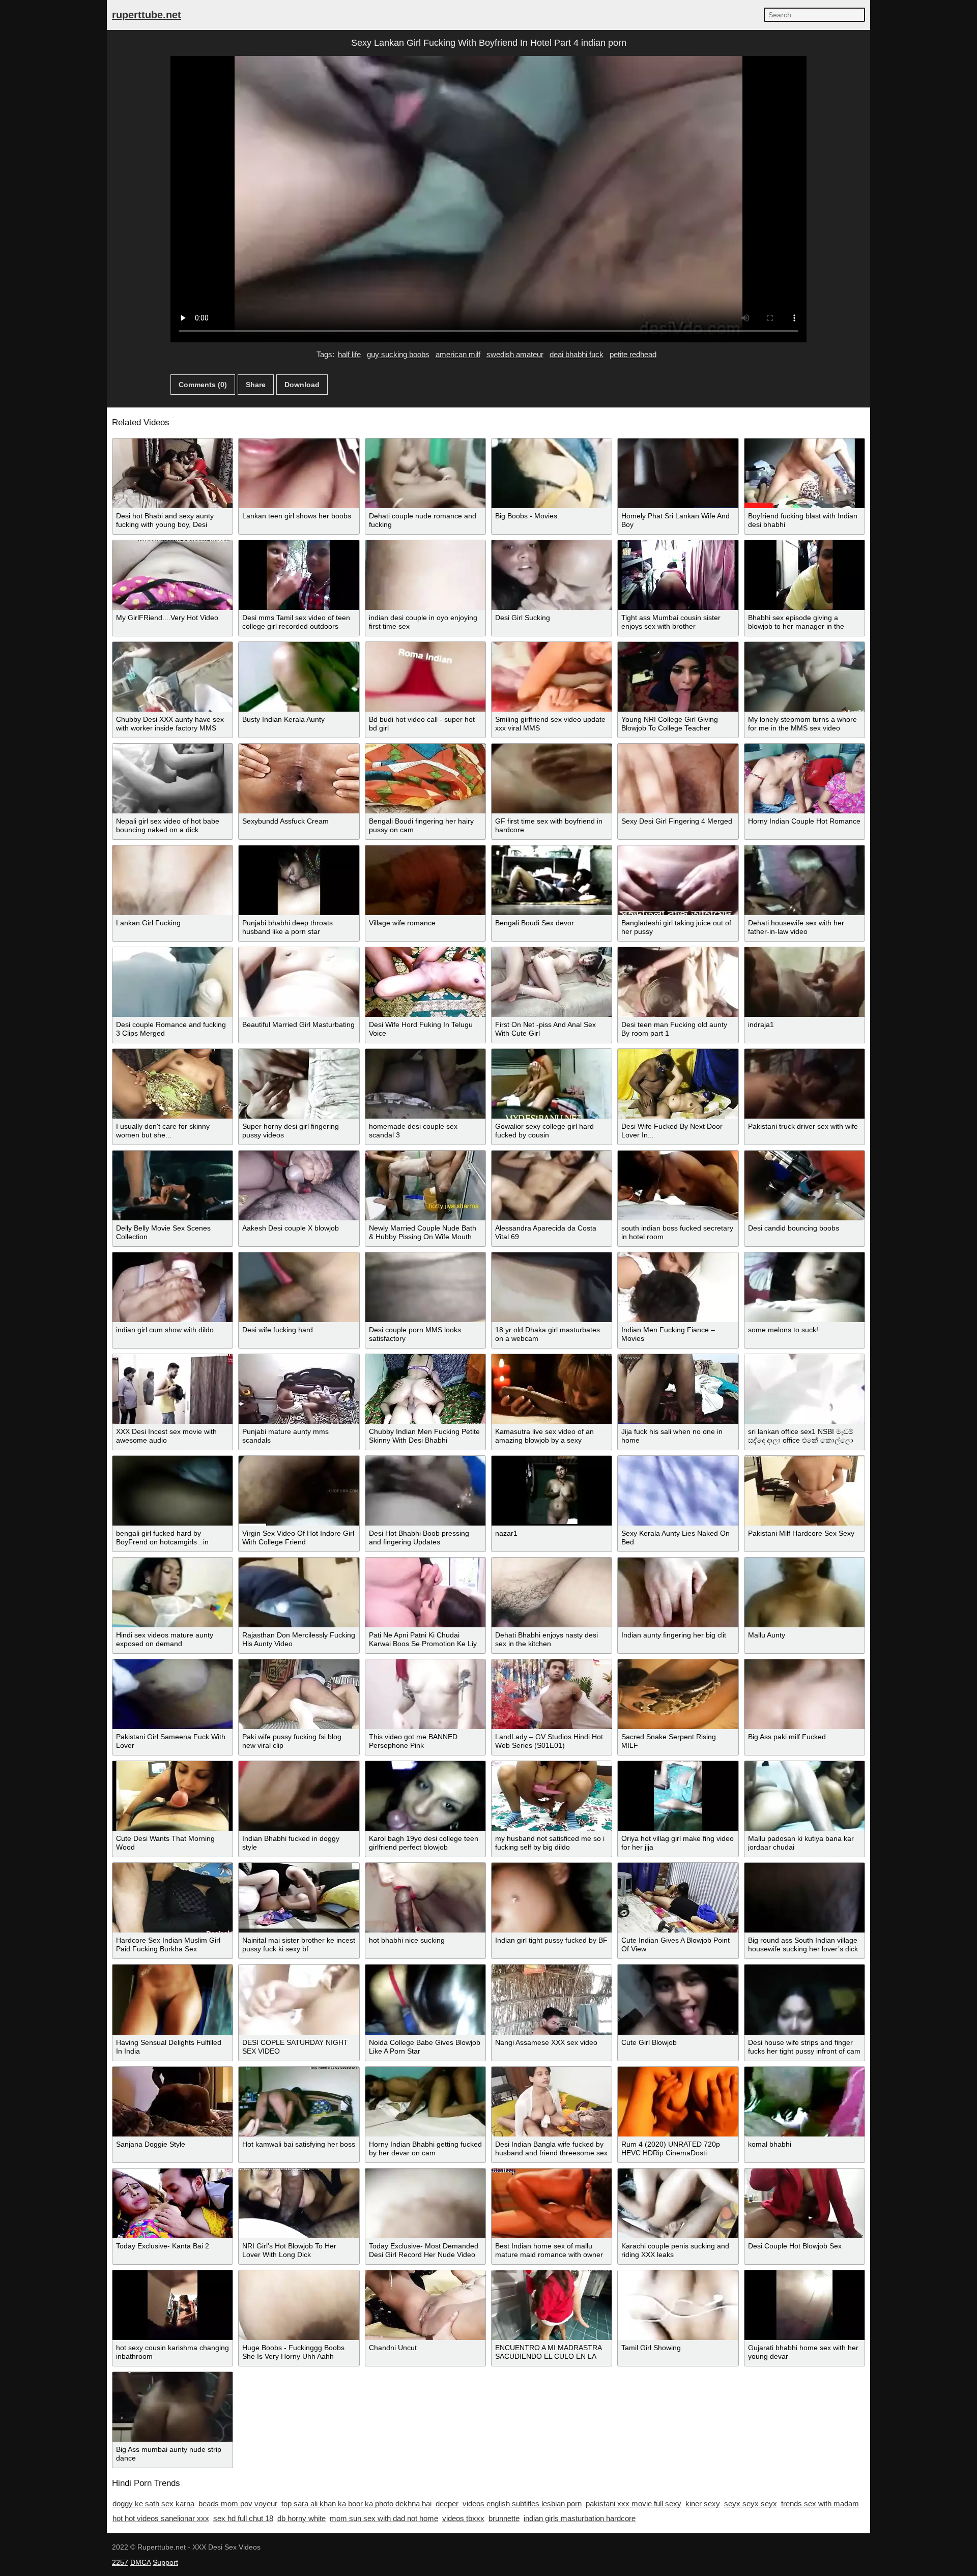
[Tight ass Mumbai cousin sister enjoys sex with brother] (678, 575)
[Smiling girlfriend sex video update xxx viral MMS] (552, 677)
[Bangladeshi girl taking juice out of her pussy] (678, 880)
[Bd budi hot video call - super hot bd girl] (425, 677)
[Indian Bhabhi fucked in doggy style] (299, 1796)
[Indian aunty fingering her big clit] (678, 1592)
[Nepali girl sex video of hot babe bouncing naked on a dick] (173, 779)
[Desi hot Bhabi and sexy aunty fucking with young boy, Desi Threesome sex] (173, 473)
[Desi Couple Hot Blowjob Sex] (804, 2203)
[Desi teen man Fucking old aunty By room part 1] (678, 982)
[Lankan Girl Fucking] (173, 880)
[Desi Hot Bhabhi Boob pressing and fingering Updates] (425, 1491)
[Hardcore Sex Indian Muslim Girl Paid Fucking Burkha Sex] (173, 1898)
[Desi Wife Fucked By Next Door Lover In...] (678, 1084)
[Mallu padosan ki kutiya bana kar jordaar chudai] (804, 1796)
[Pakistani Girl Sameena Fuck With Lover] (173, 1694)
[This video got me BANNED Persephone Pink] (425, 1694)
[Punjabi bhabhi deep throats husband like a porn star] (299, 880)
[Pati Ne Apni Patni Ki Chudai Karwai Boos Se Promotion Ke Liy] (425, 1592)
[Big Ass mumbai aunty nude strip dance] (173, 2407)
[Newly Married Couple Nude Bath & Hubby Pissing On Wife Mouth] (425, 1185)
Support (165, 2562)
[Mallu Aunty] (804, 1592)
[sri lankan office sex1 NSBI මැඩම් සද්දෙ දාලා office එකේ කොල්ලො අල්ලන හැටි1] (804, 1389)
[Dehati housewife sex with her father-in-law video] (804, 880)
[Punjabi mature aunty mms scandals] (299, 1389)
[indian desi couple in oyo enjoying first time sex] (425, 575)
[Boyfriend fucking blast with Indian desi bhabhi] (804, 473)
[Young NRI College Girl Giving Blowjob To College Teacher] (678, 677)
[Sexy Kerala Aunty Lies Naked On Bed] (678, 1491)
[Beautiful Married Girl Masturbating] (299, 982)
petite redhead (633, 354)
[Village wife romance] (425, 880)
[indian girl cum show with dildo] (173, 1287)
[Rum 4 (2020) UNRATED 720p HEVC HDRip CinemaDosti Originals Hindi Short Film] (678, 2102)
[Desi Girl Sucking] (552, 575)
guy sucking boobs (398, 354)
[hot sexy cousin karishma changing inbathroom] (173, 2305)
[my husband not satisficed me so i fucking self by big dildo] (552, 1796)
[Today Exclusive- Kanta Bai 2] (173, 2203)
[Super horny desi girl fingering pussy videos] (299, 1084)
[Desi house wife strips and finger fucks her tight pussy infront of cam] (804, 1999)
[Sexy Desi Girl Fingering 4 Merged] (678, 779)
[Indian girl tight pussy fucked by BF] (552, 1898)
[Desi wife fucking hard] (299, 1287)
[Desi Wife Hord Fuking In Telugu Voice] (425, 982)
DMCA (140, 2562)
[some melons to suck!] (804, 1287)
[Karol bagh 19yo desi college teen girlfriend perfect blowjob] (425, 1796)
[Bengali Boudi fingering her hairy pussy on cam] (425, 779)
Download (302, 385)
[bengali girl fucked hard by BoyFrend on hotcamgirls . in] (173, 1491)
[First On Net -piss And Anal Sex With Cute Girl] (552, 982)
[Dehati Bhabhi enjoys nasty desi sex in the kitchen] (552, 1592)
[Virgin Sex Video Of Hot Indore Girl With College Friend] (299, 1491)
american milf (458, 354)
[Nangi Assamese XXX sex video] (552, 1999)
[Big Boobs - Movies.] (552, 473)
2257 (120, 2562)
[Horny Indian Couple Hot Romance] (804, 779)
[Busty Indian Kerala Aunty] (299, 677)
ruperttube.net (147, 15)
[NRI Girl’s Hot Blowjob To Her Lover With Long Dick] (299, 2203)
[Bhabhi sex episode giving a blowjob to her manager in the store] (804, 575)
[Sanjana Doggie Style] (173, 2102)
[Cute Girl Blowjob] (678, 1999)
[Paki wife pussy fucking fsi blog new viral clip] (299, 1694)
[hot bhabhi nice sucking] (425, 1898)
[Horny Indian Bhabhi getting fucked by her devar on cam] (425, 2102)
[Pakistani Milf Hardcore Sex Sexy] (804, 1491)
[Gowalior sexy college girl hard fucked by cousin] (552, 1084)
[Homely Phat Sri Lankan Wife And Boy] (678, 473)
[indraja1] (804, 982)
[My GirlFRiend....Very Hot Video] (173, 575)
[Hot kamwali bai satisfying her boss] (299, 2102)
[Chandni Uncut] (425, 2305)
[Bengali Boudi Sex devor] (552, 880)
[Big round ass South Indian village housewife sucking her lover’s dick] (804, 1898)
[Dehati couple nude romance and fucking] (425, 473)
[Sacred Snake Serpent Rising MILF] (678, 1694)
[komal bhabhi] (804, 2102)
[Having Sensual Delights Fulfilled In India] (173, 1999)
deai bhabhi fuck (577, 354)
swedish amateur (515, 354)
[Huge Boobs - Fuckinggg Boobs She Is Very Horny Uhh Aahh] (299, 2305)
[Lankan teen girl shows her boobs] (299, 473)
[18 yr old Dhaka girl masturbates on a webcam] (552, 1287)
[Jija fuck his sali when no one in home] (678, 1389)
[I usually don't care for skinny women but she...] (173, 1084)
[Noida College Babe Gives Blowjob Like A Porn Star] (425, 1999)
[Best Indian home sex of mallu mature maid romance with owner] (552, 2203)
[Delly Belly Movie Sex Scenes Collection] (173, 1185)
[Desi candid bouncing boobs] (804, 1185)
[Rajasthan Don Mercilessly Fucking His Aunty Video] (299, 1592)
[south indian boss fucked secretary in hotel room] (678, 1185)
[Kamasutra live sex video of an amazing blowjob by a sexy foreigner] (552, 1389)
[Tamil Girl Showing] (678, 2305)
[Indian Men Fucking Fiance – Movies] (678, 1287)
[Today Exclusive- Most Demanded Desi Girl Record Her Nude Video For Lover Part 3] (425, 2203)
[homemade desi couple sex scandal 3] (425, 1084)
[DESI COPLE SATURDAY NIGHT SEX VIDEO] (299, 1999)
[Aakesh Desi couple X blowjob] (299, 1185)
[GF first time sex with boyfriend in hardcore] (552, 779)
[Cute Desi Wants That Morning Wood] (173, 1796)
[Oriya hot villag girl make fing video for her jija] (678, 1796)
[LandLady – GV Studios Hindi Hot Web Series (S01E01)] (552, 1694)
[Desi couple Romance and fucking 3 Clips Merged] (173, 982)
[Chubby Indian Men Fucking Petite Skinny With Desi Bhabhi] (425, 1389)
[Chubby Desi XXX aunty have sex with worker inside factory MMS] (173, 677)
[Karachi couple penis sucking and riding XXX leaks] (678, 2203)
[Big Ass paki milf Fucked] (804, 1694)
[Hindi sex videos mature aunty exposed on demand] (173, 1592)
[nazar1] (552, 1491)
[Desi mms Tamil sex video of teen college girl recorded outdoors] (299, 575)
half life (349, 354)
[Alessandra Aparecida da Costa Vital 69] (552, 1185)
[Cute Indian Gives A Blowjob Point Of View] (678, 1898)
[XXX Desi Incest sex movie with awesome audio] (173, 1389)
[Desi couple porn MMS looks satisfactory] (425, 1287)
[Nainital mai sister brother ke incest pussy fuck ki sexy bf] (299, 1898)
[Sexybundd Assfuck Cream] (299, 779)
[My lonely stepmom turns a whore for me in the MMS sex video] (804, 677)
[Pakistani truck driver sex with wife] (804, 1084)
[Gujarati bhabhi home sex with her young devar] (804, 2305)
